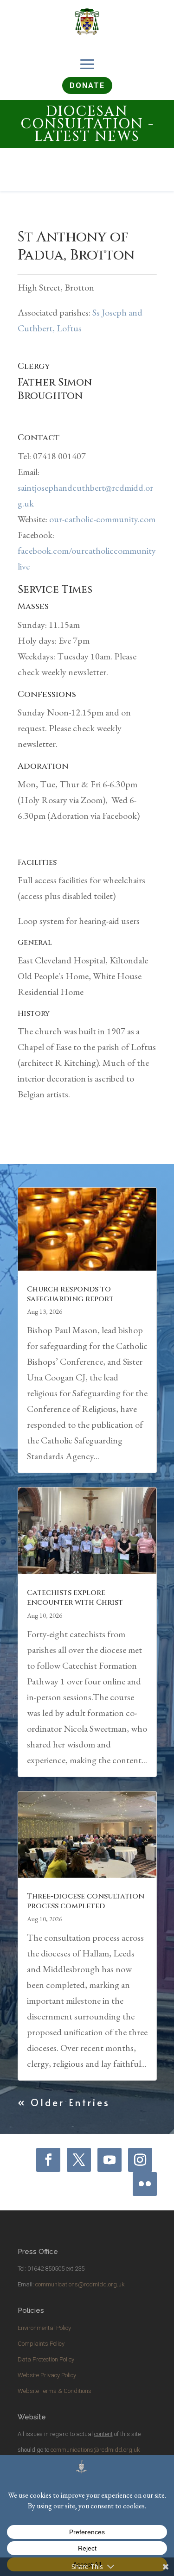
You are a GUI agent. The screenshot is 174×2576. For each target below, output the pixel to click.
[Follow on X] (79, 2160)
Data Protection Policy (46, 2359)
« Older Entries (64, 2102)
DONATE (87, 85)
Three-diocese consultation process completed (86, 1901)
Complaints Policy (41, 2344)
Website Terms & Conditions (55, 2391)
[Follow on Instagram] (140, 2160)
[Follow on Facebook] (48, 2160)
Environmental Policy (44, 2328)
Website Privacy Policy (47, 2375)
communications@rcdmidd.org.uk (80, 2284)
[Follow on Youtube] (110, 2160)
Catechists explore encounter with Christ (75, 1598)
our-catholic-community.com (102, 519)
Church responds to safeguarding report (70, 1294)
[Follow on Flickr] (145, 2184)
